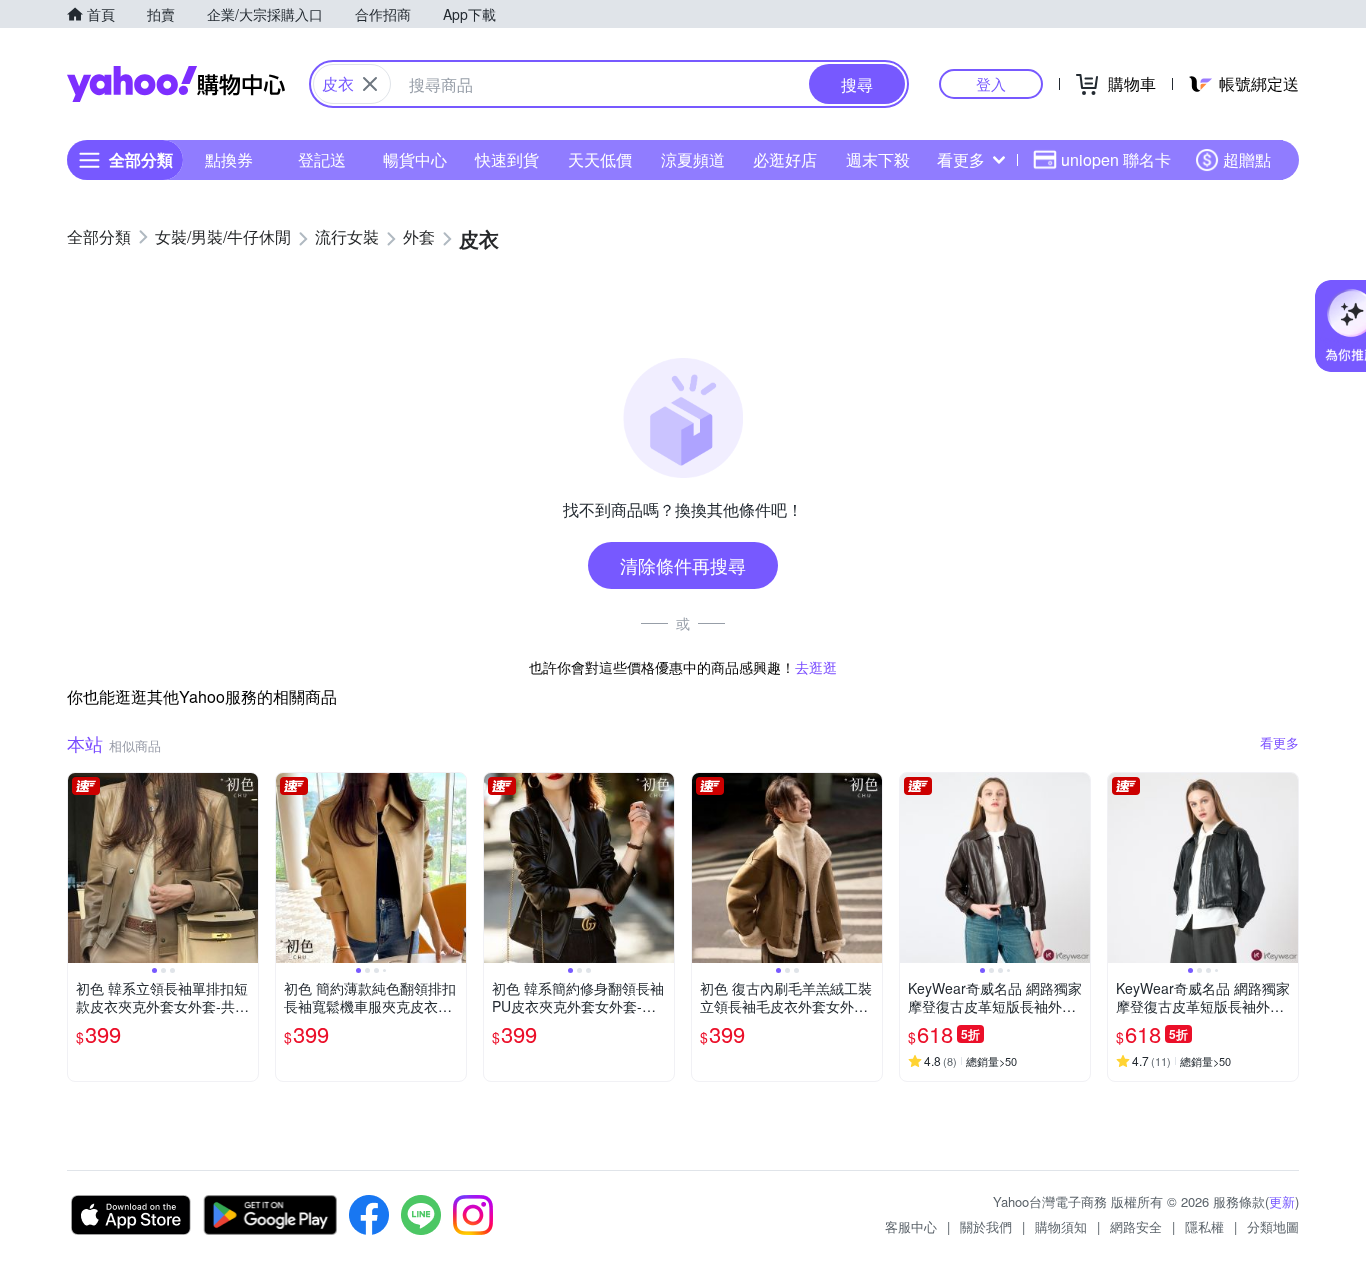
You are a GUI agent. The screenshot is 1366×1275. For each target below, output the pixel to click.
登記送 (322, 159)
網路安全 (1136, 1226)
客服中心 (911, 1226)
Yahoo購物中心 (176, 84)
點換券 (229, 159)
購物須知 (1061, 1226)
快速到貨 (507, 159)
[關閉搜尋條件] (370, 84)
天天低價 (600, 159)
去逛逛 (816, 667)
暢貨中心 (415, 159)
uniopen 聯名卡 (1116, 159)
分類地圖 (1273, 1226)
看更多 (961, 159)
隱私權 (1204, 1226)
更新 (1282, 1201)
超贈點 (1247, 159)
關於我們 (986, 1226)
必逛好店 (785, 159)
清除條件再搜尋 (683, 565)
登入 (991, 83)
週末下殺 (878, 159)
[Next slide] (245, 868)
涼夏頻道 (693, 159)
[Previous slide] (81, 868)
